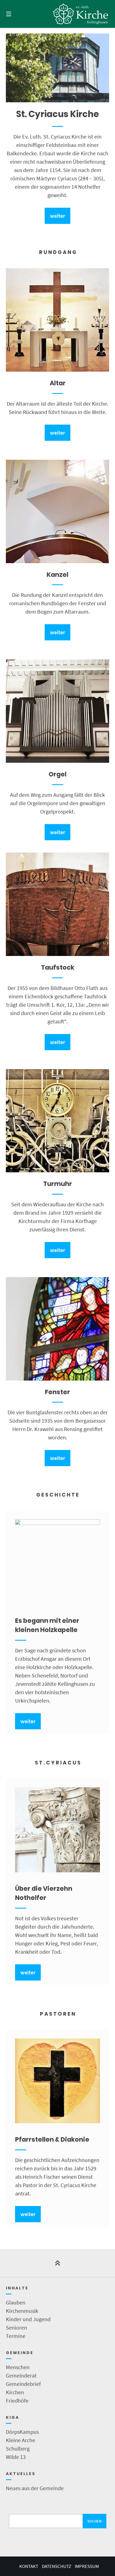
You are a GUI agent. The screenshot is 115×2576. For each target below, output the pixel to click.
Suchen (94, 2521)
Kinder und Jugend (28, 2319)
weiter (57, 216)
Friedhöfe (17, 2401)
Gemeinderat (21, 2375)
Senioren (16, 2327)
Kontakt (29, 2566)
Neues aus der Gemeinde (35, 2488)
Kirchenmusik (22, 2311)
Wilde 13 (16, 2457)
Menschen (18, 2367)
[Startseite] (81, 14)
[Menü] (16, 14)
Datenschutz (57, 2566)
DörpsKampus (22, 2432)
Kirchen (15, 2392)
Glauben (16, 2302)
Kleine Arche (21, 2440)
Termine (16, 2336)
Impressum (87, 2566)
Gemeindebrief (23, 2384)
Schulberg (18, 2448)
